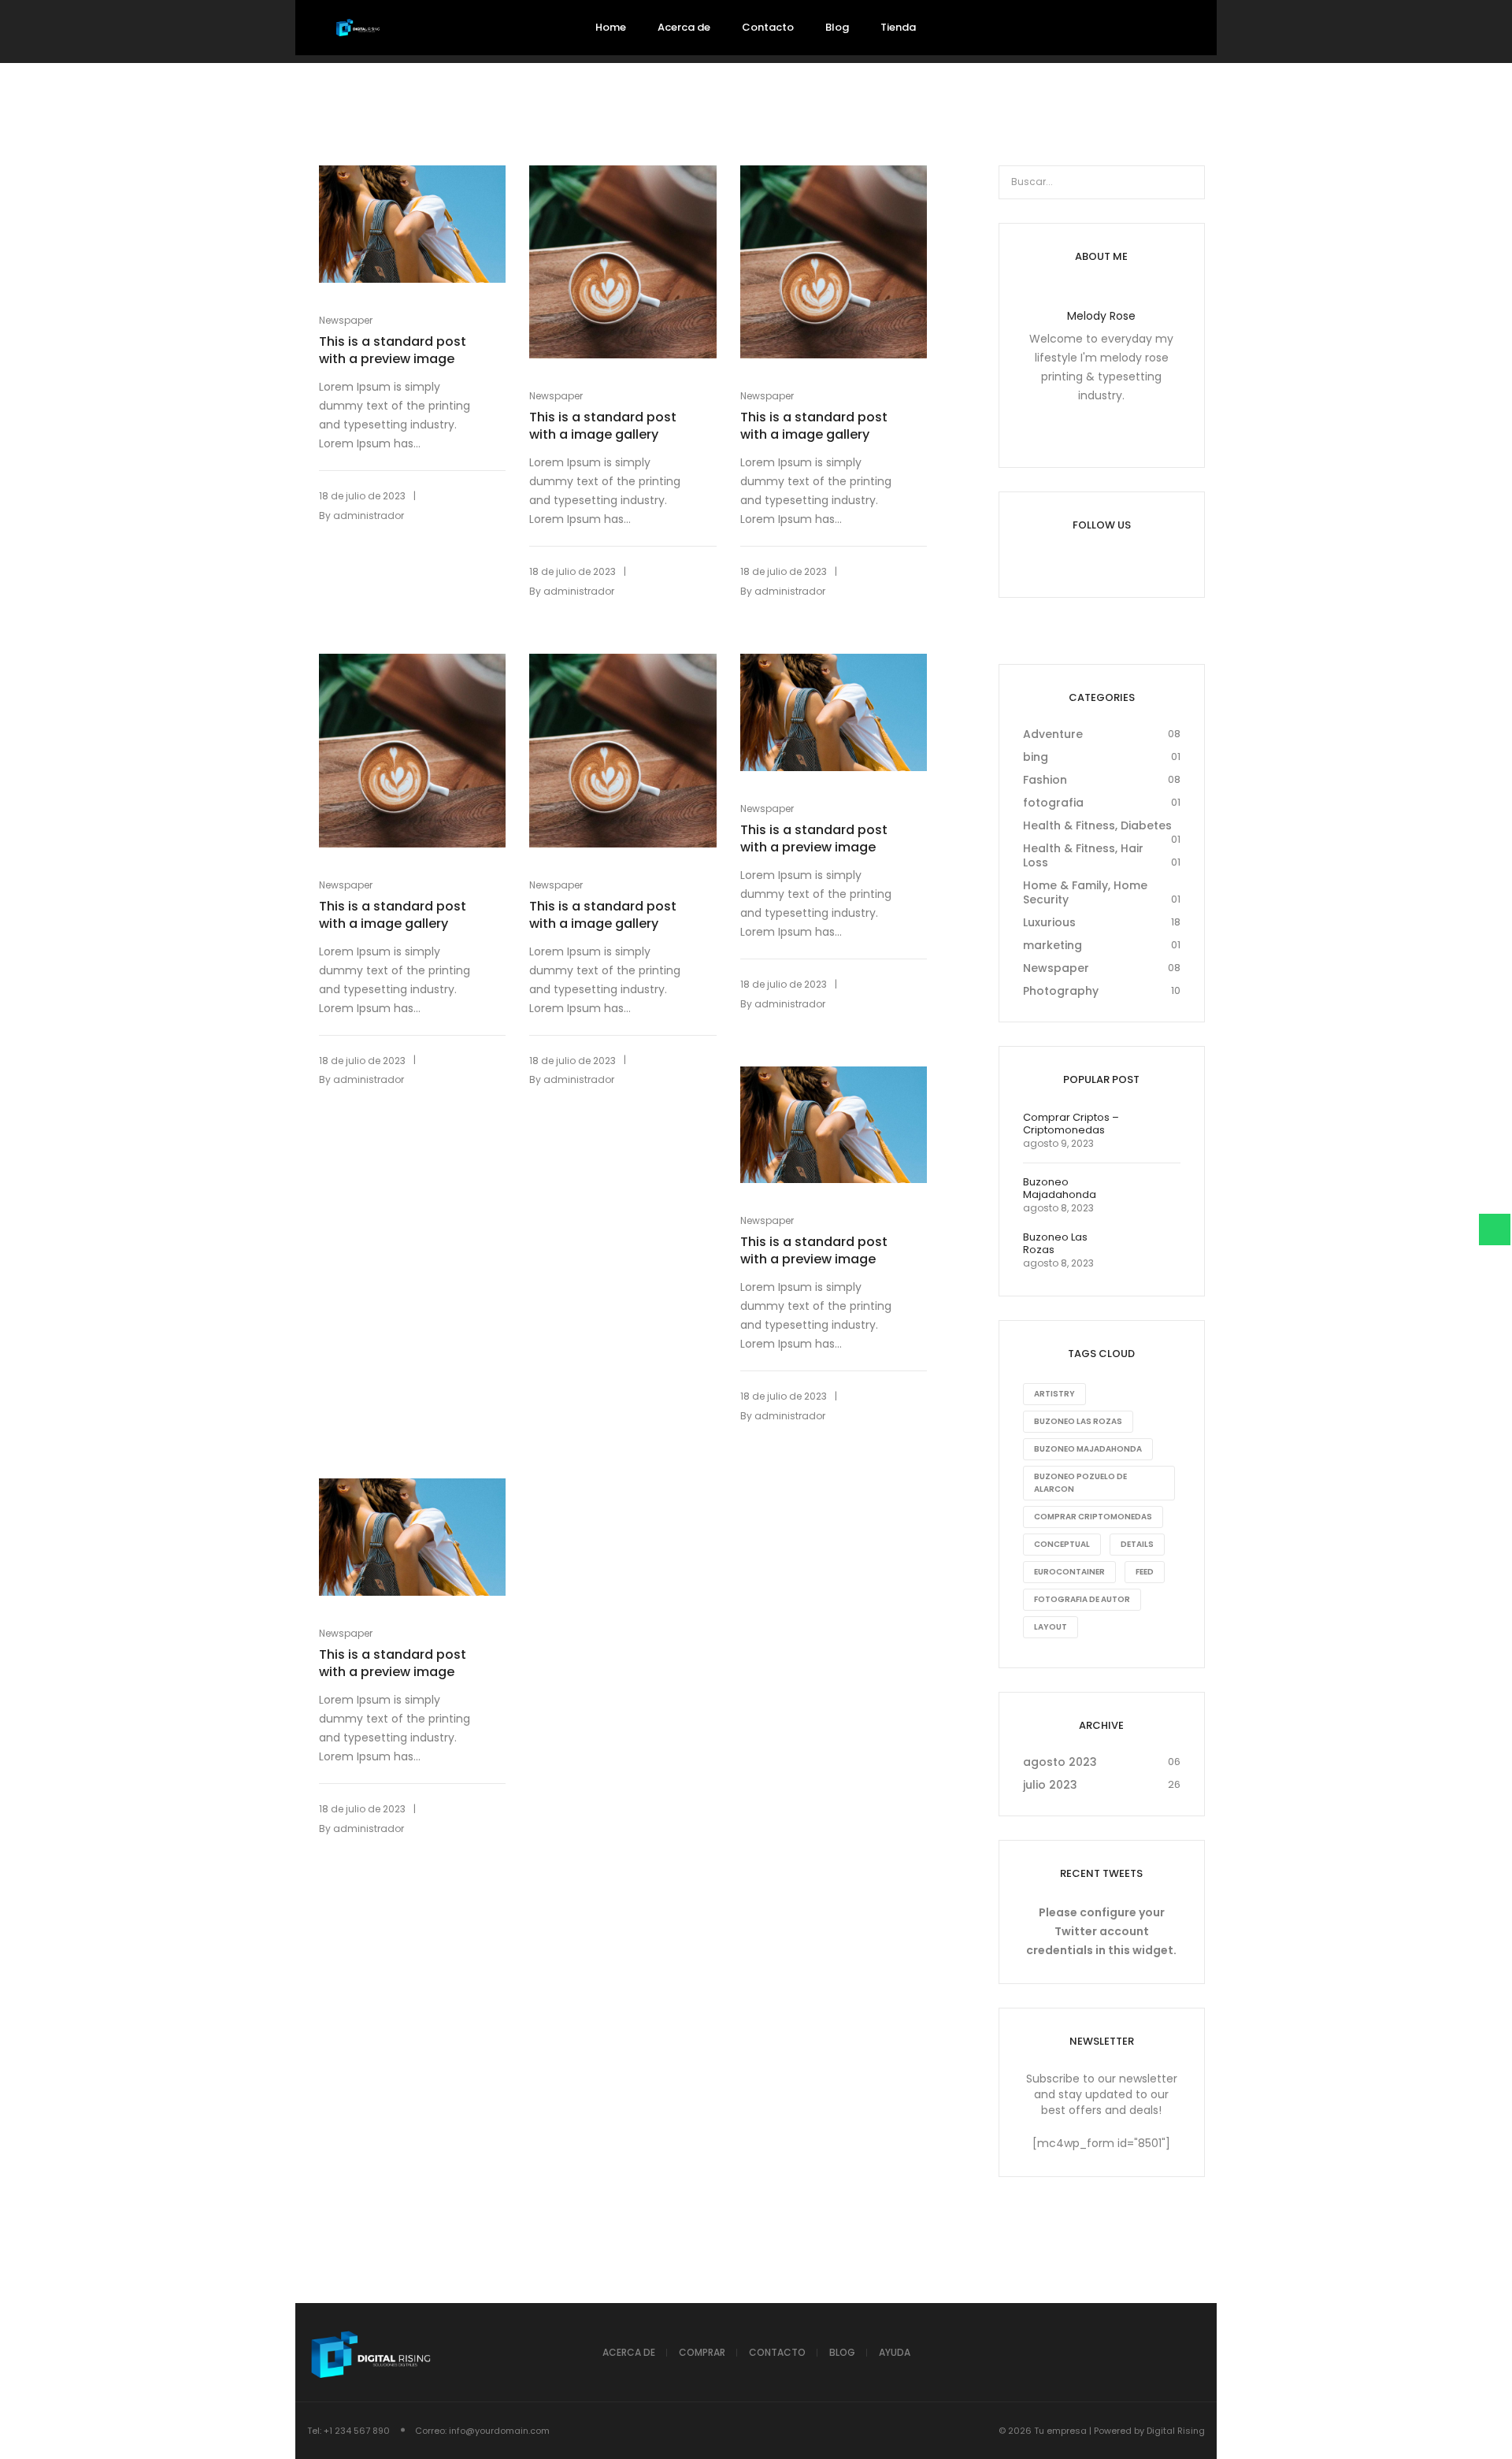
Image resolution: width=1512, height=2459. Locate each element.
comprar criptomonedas (1093, 1517)
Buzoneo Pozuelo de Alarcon (1080, 1483)
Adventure (1053, 734)
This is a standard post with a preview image (393, 350)
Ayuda (895, 2352)
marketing (1052, 945)
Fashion (1045, 780)
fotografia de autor (1082, 1599)
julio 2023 (1050, 1785)
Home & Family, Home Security (1085, 892)
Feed (1145, 1572)
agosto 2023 (1060, 1762)
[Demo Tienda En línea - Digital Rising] (358, 28)
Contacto (777, 2352)
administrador (369, 516)
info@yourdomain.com (499, 2431)
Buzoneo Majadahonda (1088, 1449)
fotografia (1053, 803)
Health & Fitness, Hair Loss (1083, 855)
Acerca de (629, 2352)
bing (1036, 757)
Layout (1051, 1627)
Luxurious (1049, 922)
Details (1137, 1544)
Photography (1061, 991)
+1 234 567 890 (357, 2431)
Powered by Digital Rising (1149, 2431)
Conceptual (1062, 1544)
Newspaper (346, 320)
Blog (842, 2352)
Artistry (1054, 1394)
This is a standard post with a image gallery (603, 426)
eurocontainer (1069, 1572)
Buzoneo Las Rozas (1078, 1421)
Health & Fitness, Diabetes (1097, 825)
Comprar (702, 2352)
